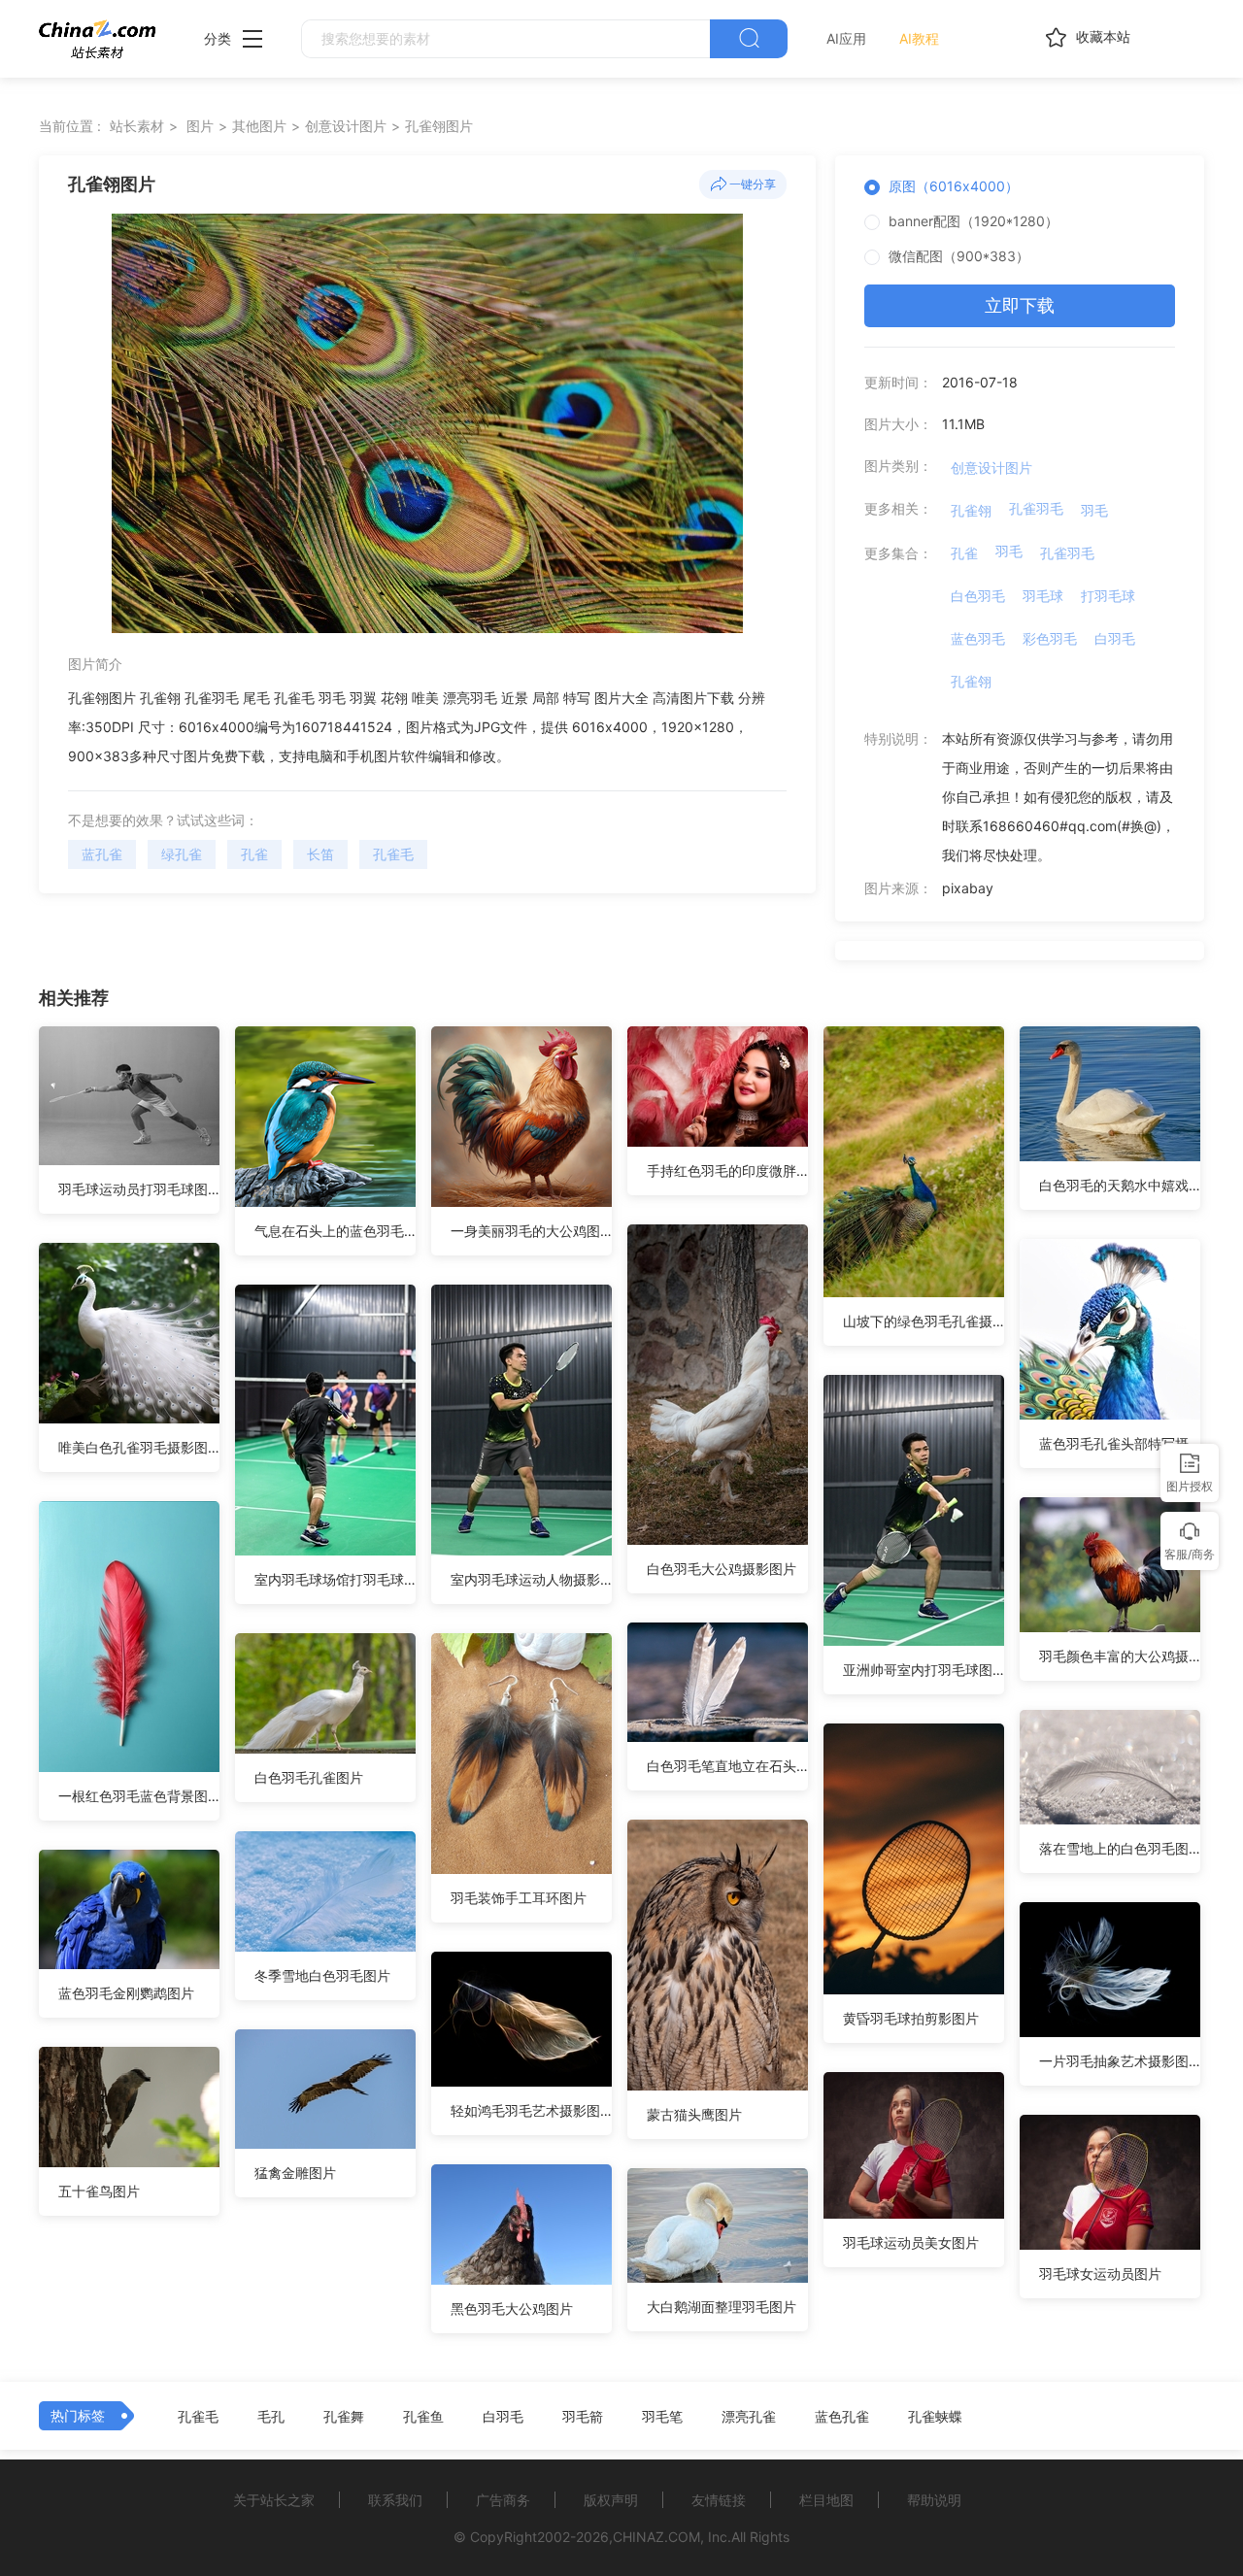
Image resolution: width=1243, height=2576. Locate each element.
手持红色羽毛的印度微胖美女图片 (727, 1171)
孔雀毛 (393, 854)
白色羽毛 (978, 596)
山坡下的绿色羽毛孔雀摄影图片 (924, 1321)
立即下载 (1020, 305)
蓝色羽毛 (978, 638)
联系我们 (395, 2500)
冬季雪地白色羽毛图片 (322, 1975)
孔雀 (254, 854)
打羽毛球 (1108, 596)
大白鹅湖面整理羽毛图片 (722, 2307)
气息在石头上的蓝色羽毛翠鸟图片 (335, 1231)
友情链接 (719, 2500)
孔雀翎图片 (439, 126)
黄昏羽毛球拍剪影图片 (911, 2018)
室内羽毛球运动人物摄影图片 (531, 1579)
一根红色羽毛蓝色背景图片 (139, 1796)
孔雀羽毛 (1036, 508)
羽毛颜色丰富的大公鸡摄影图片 (1120, 1656)
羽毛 (1094, 510)
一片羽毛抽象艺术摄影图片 (1120, 2061)
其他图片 (259, 126)
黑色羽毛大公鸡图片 (512, 2308)
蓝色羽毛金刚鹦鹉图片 (126, 1993)
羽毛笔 (662, 2417)
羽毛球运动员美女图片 (911, 2242)
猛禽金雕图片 (295, 2173)
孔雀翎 (971, 510)
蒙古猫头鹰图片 (694, 2114)
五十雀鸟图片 (99, 2191)
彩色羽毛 (1050, 638)
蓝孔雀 (102, 854)
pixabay (968, 888)
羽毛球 (1043, 596)
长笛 (320, 854)
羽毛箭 (583, 2417)
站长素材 (137, 126)
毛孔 (271, 2417)
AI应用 (846, 38)
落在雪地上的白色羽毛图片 (1120, 1848)
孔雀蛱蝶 (935, 2417)
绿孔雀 (182, 854)
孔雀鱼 (423, 2417)
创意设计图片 (346, 126)
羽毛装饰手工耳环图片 (519, 1898)
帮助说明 (934, 2500)
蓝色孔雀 (842, 2417)
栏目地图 (826, 2500)
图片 (200, 126)
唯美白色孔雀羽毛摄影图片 (139, 1447)
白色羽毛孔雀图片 (309, 1777)
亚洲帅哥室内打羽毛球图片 (924, 1670)
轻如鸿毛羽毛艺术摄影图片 (531, 2110)
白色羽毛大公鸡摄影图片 (722, 1569)
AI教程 (919, 38)
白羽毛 (1115, 638)
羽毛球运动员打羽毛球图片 (139, 1189)
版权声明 (611, 2500)
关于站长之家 (274, 2500)
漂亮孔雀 (749, 2417)
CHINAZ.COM (656, 2537)
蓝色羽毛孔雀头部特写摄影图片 (1120, 1443)
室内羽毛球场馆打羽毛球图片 (335, 1579)
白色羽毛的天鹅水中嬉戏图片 (1120, 1185)
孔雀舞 (344, 2417)
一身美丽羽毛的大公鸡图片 (531, 1231)
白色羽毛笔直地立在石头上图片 (727, 1766)
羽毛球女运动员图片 (1100, 2274)
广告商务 (503, 2500)
